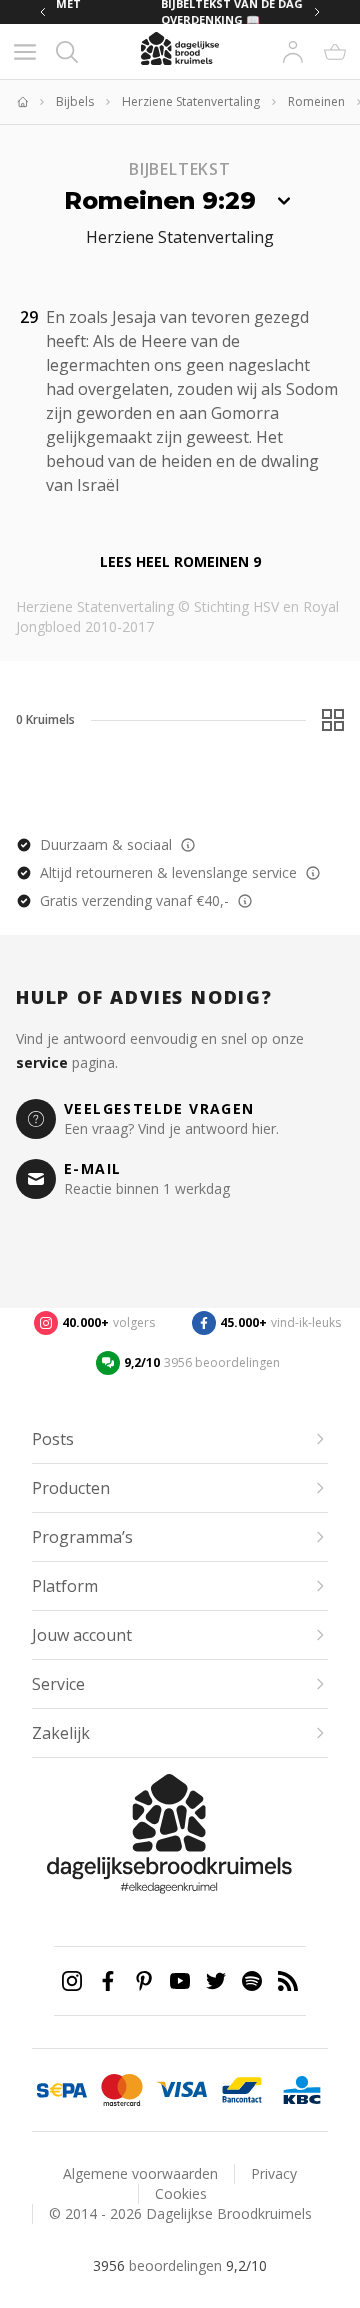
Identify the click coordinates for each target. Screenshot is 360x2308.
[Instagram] (72, 1981)
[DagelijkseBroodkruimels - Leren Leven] (22, 102)
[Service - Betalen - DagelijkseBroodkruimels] (62, 2090)
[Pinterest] (144, 1981)
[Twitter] (216, 1981)
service (42, 1062)
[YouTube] (180, 1981)
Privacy (274, 2173)
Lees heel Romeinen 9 (180, 561)
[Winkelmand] (335, 52)
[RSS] (288, 1981)
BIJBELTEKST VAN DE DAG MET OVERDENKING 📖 (140, 12)
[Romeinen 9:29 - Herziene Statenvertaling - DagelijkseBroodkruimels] (131, 483)
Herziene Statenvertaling (191, 102)
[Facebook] (108, 1981)
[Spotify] (252, 1981)
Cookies (181, 2193)
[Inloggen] (293, 52)
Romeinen (316, 102)
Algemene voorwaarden (140, 2173)
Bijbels (75, 102)
